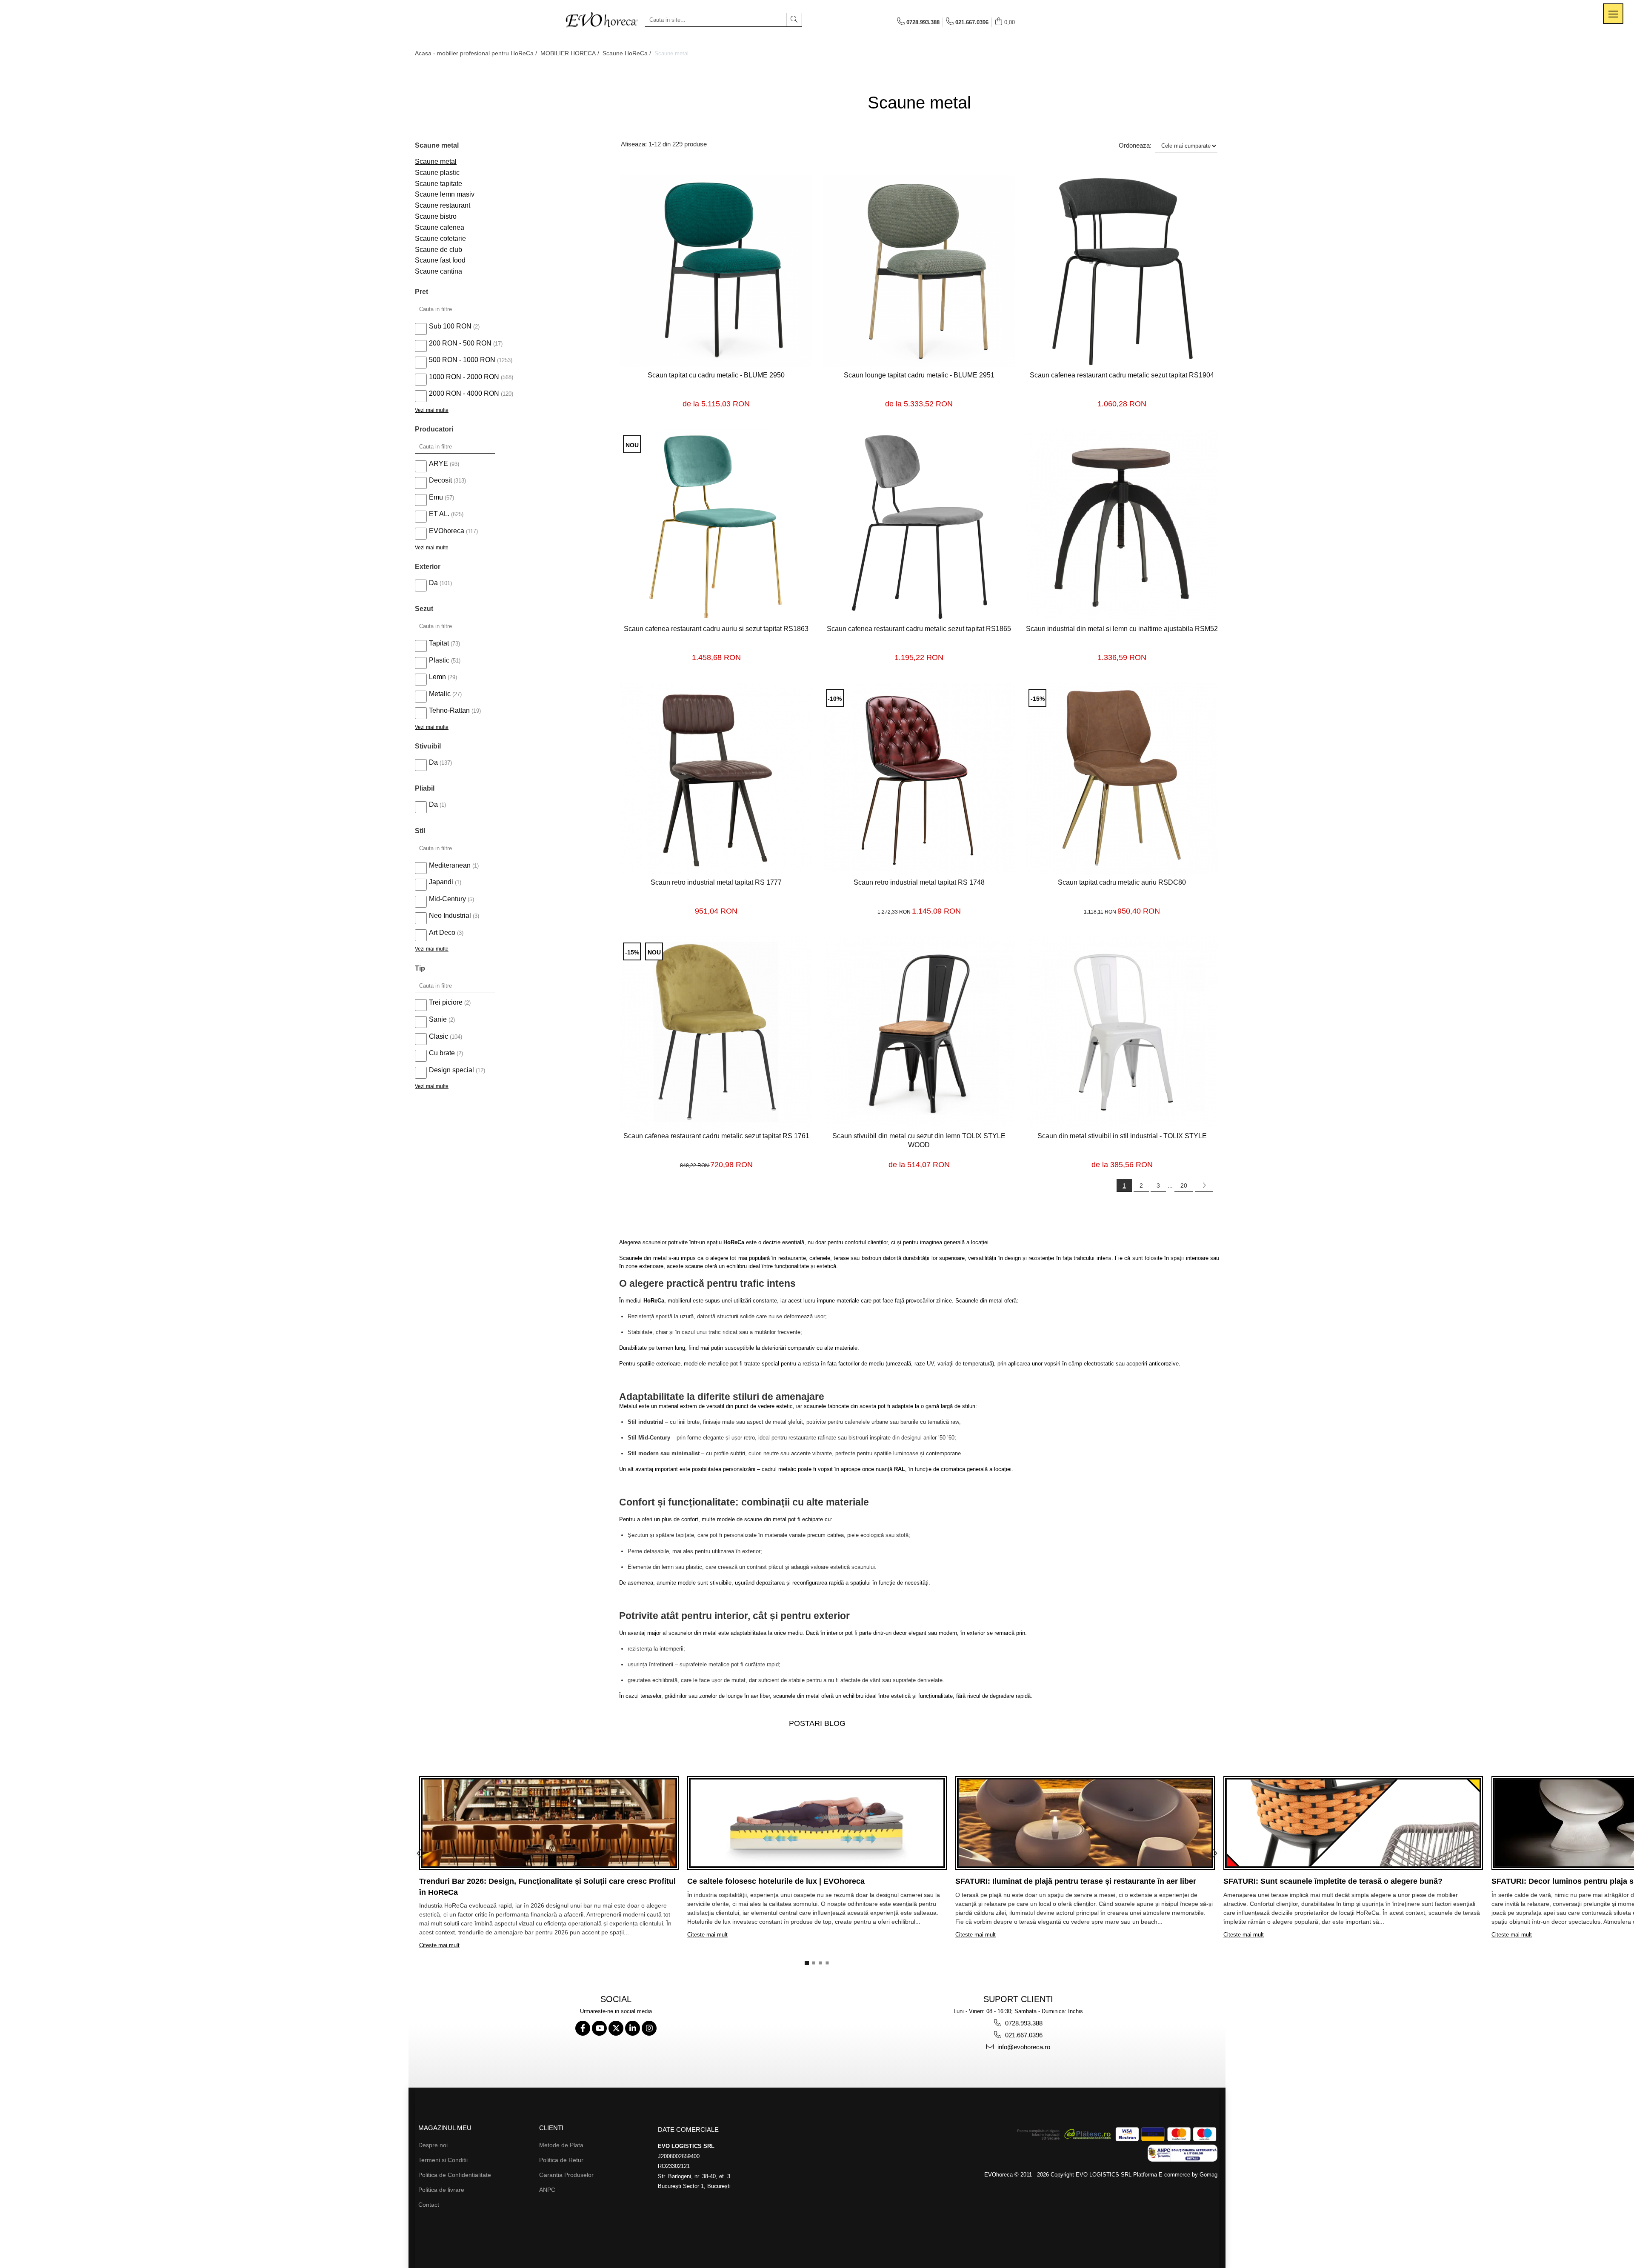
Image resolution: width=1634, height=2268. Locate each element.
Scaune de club (438, 250)
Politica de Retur (561, 2160)
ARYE (438, 464)
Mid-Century (447, 899)
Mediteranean (450, 865)
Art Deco (442, 933)
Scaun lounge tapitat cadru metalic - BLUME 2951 (919, 375)
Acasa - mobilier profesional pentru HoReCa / (477, 53)
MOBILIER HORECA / (571, 53)
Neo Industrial (450, 915)
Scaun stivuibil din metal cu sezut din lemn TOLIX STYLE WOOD (919, 1140)
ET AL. (439, 514)
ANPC (547, 2190)
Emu (436, 497)
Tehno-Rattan (449, 710)
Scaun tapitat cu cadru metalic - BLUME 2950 (716, 375)
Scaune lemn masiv (445, 194)
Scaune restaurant (443, 205)
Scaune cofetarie (440, 239)
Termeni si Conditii (443, 2160)
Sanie (438, 1019)
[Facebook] (583, 2028)
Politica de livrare (441, 2190)
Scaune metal (436, 161)
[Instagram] (649, 2028)
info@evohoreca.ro (1023, 2047)
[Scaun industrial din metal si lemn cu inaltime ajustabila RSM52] (1122, 525)
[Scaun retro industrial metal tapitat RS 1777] (716, 778)
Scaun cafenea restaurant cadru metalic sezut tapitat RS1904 (1122, 375)
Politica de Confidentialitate (455, 2175)
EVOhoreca (447, 531)
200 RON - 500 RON (460, 343)
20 (1184, 1185)
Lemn (437, 677)
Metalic (440, 694)
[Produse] (1613, 14)
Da (433, 583)
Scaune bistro (436, 216)
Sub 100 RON (450, 326)
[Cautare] (794, 20)
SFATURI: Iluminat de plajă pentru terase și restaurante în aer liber (1076, 1881)
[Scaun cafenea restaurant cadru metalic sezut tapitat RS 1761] (716, 1032)
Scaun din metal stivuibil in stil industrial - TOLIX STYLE (1122, 1136)
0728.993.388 (1023, 2023)
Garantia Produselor (566, 2175)
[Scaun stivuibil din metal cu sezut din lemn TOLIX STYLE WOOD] (919, 1032)
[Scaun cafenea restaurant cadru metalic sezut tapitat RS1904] (1122, 271)
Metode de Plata (561, 2145)
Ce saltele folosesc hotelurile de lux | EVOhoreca (776, 1881)
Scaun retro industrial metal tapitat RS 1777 (716, 882)
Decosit (440, 480)
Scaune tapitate (438, 184)
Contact (429, 2205)
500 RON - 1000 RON (462, 360)
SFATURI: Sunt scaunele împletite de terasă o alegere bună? (1333, 1881)
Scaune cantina (438, 271)
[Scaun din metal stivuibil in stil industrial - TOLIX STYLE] (1122, 1032)
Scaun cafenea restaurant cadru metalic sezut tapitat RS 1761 (716, 1136)
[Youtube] (599, 2028)
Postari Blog (817, 1723)
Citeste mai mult (439, 1945)
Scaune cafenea (440, 227)
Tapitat (439, 643)
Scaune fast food (440, 260)
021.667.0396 (1023, 2035)
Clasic (438, 1036)
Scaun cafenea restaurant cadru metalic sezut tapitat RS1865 (919, 629)
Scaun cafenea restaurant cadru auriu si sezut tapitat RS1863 (716, 629)
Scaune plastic (437, 173)
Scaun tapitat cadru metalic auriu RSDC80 (1122, 882)
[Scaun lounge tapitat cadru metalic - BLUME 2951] (919, 271)
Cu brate (442, 1053)
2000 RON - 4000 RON (464, 393)
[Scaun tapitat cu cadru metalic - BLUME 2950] (716, 271)
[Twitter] (616, 2028)
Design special (451, 1070)
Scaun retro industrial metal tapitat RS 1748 (919, 882)
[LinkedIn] (633, 2028)
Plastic (439, 660)
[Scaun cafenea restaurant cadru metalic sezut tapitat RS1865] (919, 525)
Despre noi (433, 2145)
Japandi (441, 882)
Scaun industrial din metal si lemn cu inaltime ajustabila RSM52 (1122, 629)
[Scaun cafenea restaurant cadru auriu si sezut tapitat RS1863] (716, 525)
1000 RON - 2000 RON (464, 377)
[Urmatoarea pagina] (1204, 1185)
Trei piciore (446, 1002)
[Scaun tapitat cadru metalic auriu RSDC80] (1122, 778)
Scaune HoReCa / (628, 53)
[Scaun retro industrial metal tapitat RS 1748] (919, 778)
